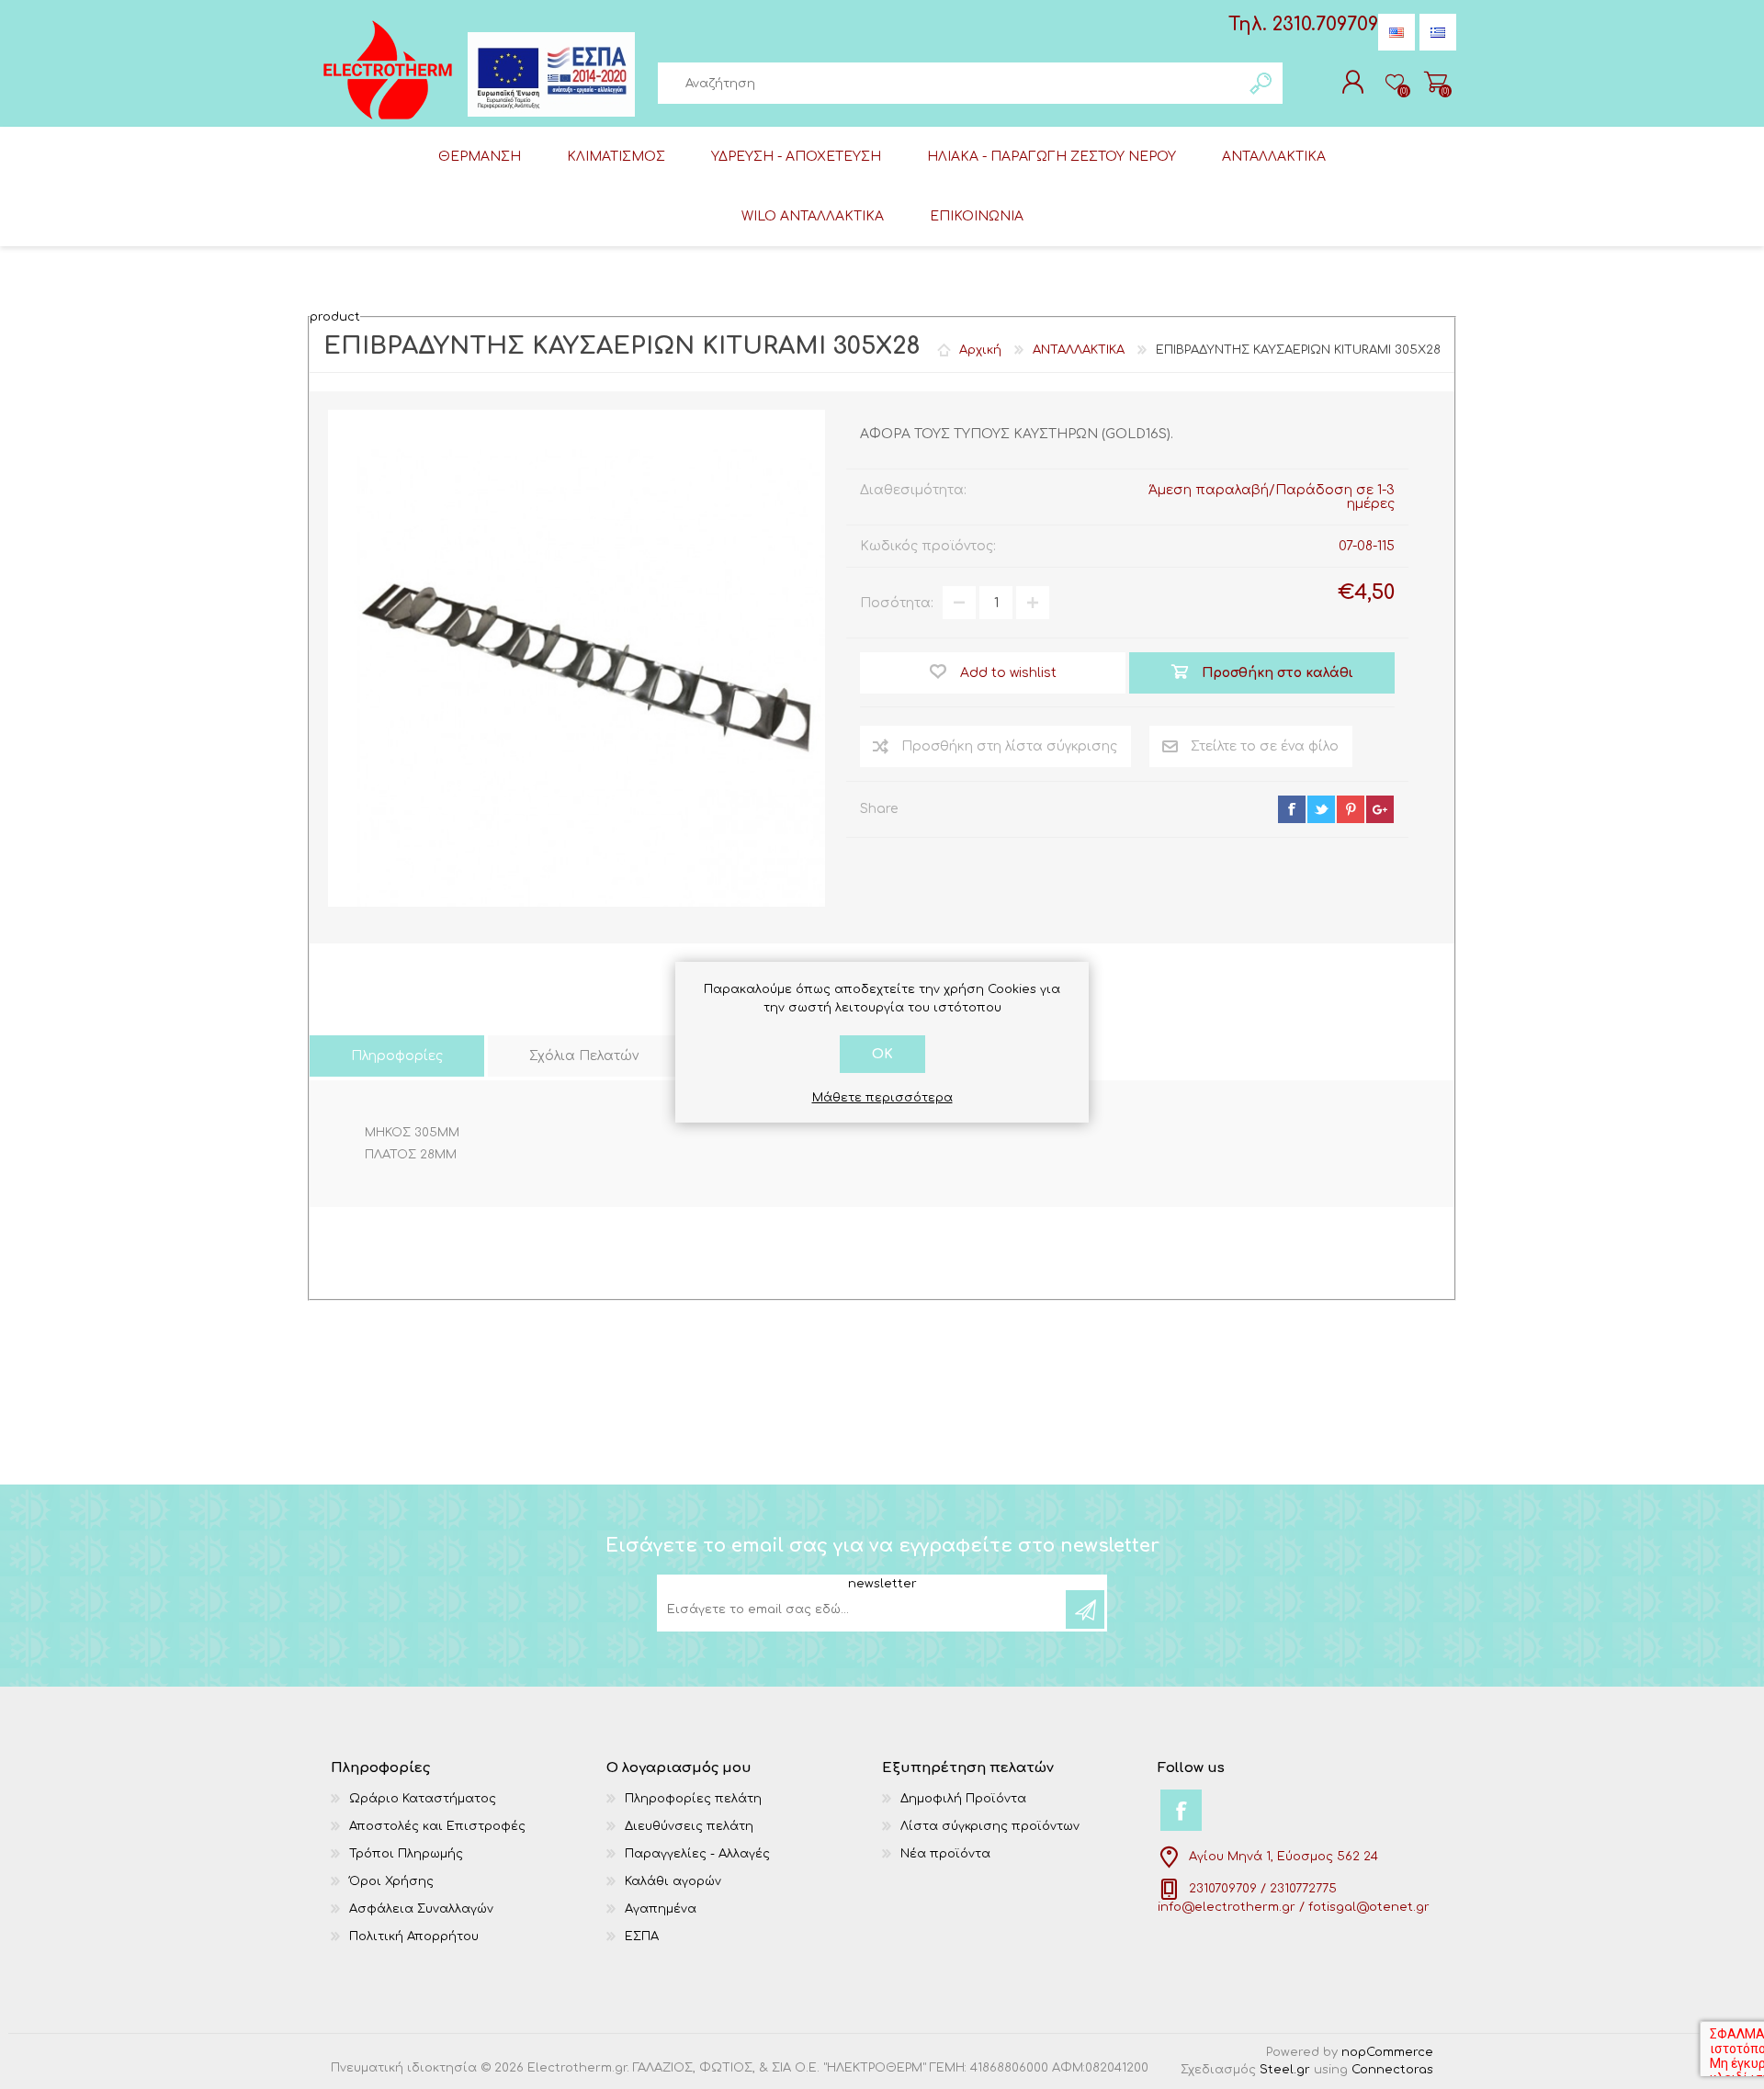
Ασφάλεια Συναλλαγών (421, 1909)
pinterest (1351, 809)
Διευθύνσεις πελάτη (689, 1826)
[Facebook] (1181, 1810)
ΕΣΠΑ (642, 1937)
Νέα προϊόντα (945, 1854)
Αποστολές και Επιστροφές (437, 1826)
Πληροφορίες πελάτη (693, 1799)
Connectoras (1392, 2070)
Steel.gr (1285, 2070)
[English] (1396, 32)
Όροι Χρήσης (391, 1881)
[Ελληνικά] (1438, 32)
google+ (1380, 809)
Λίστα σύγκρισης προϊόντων (990, 1826)
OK (882, 1054)
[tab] (397, 1056)
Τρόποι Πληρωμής (406, 1854)
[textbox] (949, 83)
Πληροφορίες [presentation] (397, 1056)
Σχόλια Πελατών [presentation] (584, 1056)
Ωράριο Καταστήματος (423, 1799)
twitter (1321, 809)
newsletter (882, 1584)
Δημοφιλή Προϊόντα (963, 1799)
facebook (1292, 809)
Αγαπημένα (661, 1909)
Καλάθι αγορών (1436, 82)
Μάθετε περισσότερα (882, 1098)
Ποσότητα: (897, 603)
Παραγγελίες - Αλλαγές (697, 1854)
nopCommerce (1387, 2052)
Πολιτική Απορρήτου (414, 1937)
